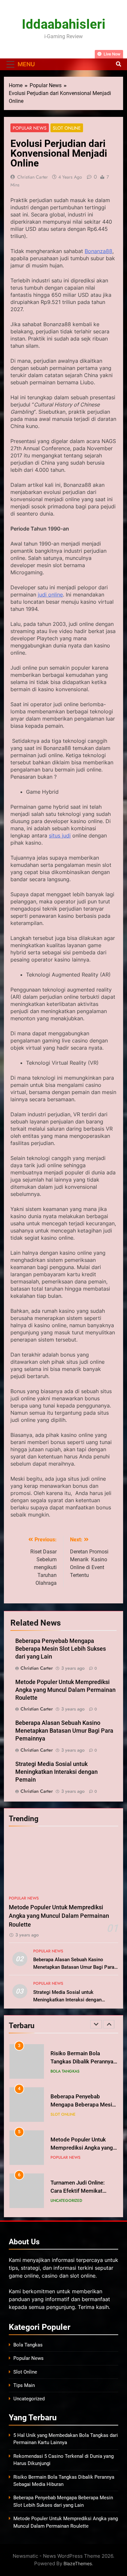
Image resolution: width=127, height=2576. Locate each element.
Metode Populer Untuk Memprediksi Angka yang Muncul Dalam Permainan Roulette (65, 1690)
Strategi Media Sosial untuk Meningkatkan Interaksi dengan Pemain (56, 1772)
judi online (50, 595)
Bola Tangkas (65, 2062)
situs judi (60, 835)
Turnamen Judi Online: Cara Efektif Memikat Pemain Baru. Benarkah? (80, 2181)
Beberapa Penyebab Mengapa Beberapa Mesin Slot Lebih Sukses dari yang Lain (61, 1649)
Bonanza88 (99, 251)
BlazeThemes (78, 2563)
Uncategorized (66, 2191)
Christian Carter (33, 177)
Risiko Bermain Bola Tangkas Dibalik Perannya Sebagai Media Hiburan (82, 2052)
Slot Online (67, 128)
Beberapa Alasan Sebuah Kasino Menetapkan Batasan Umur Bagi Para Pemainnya (64, 1731)
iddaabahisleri (64, 24)
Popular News (30, 128)
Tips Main (24, 2385)
